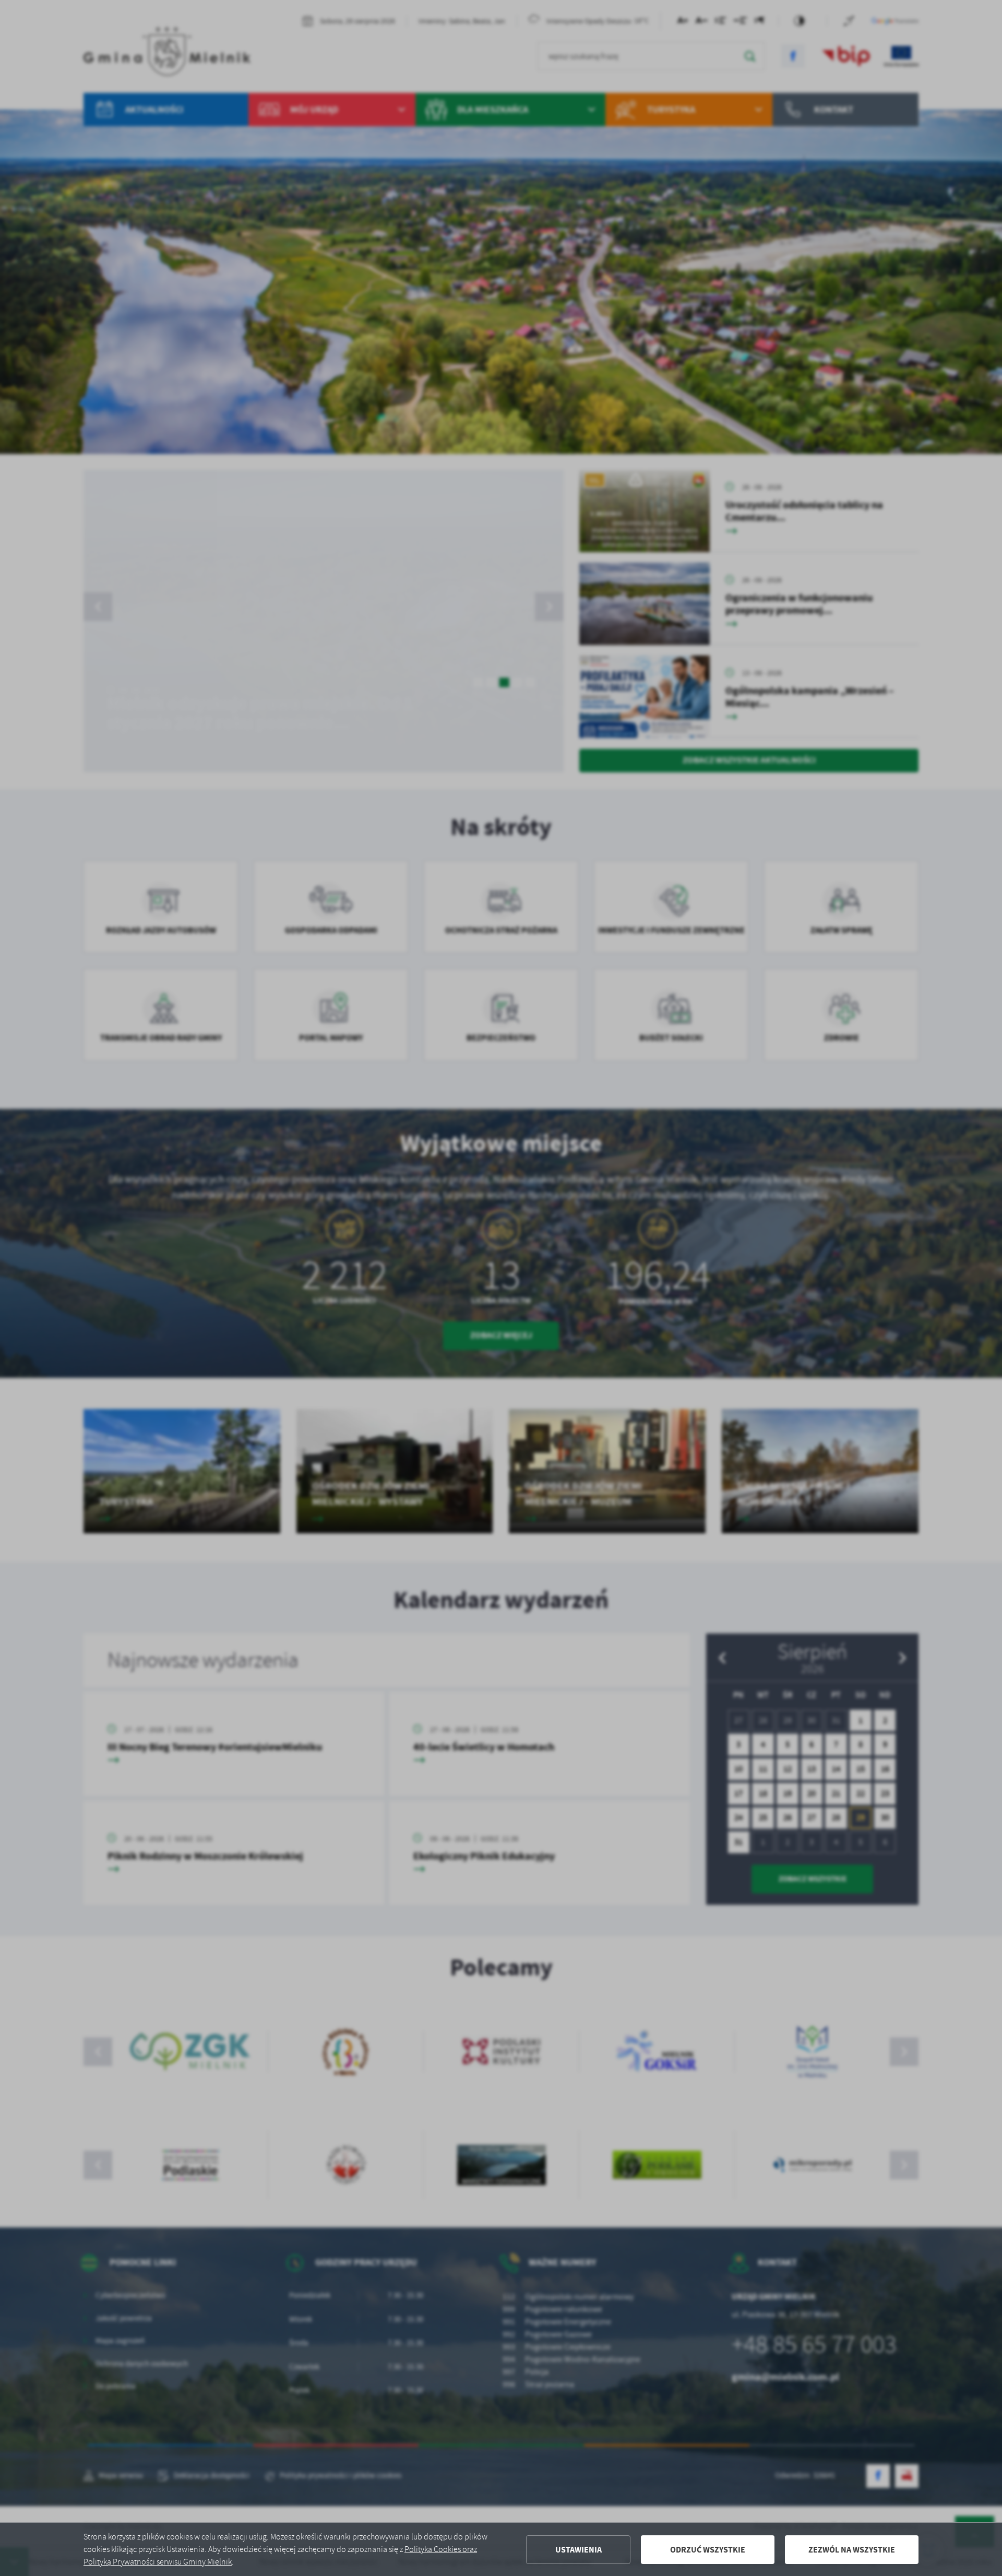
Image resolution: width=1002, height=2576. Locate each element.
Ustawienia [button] (578, 2550)
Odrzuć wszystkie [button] (708, 2550)
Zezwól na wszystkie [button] (852, 2550)
